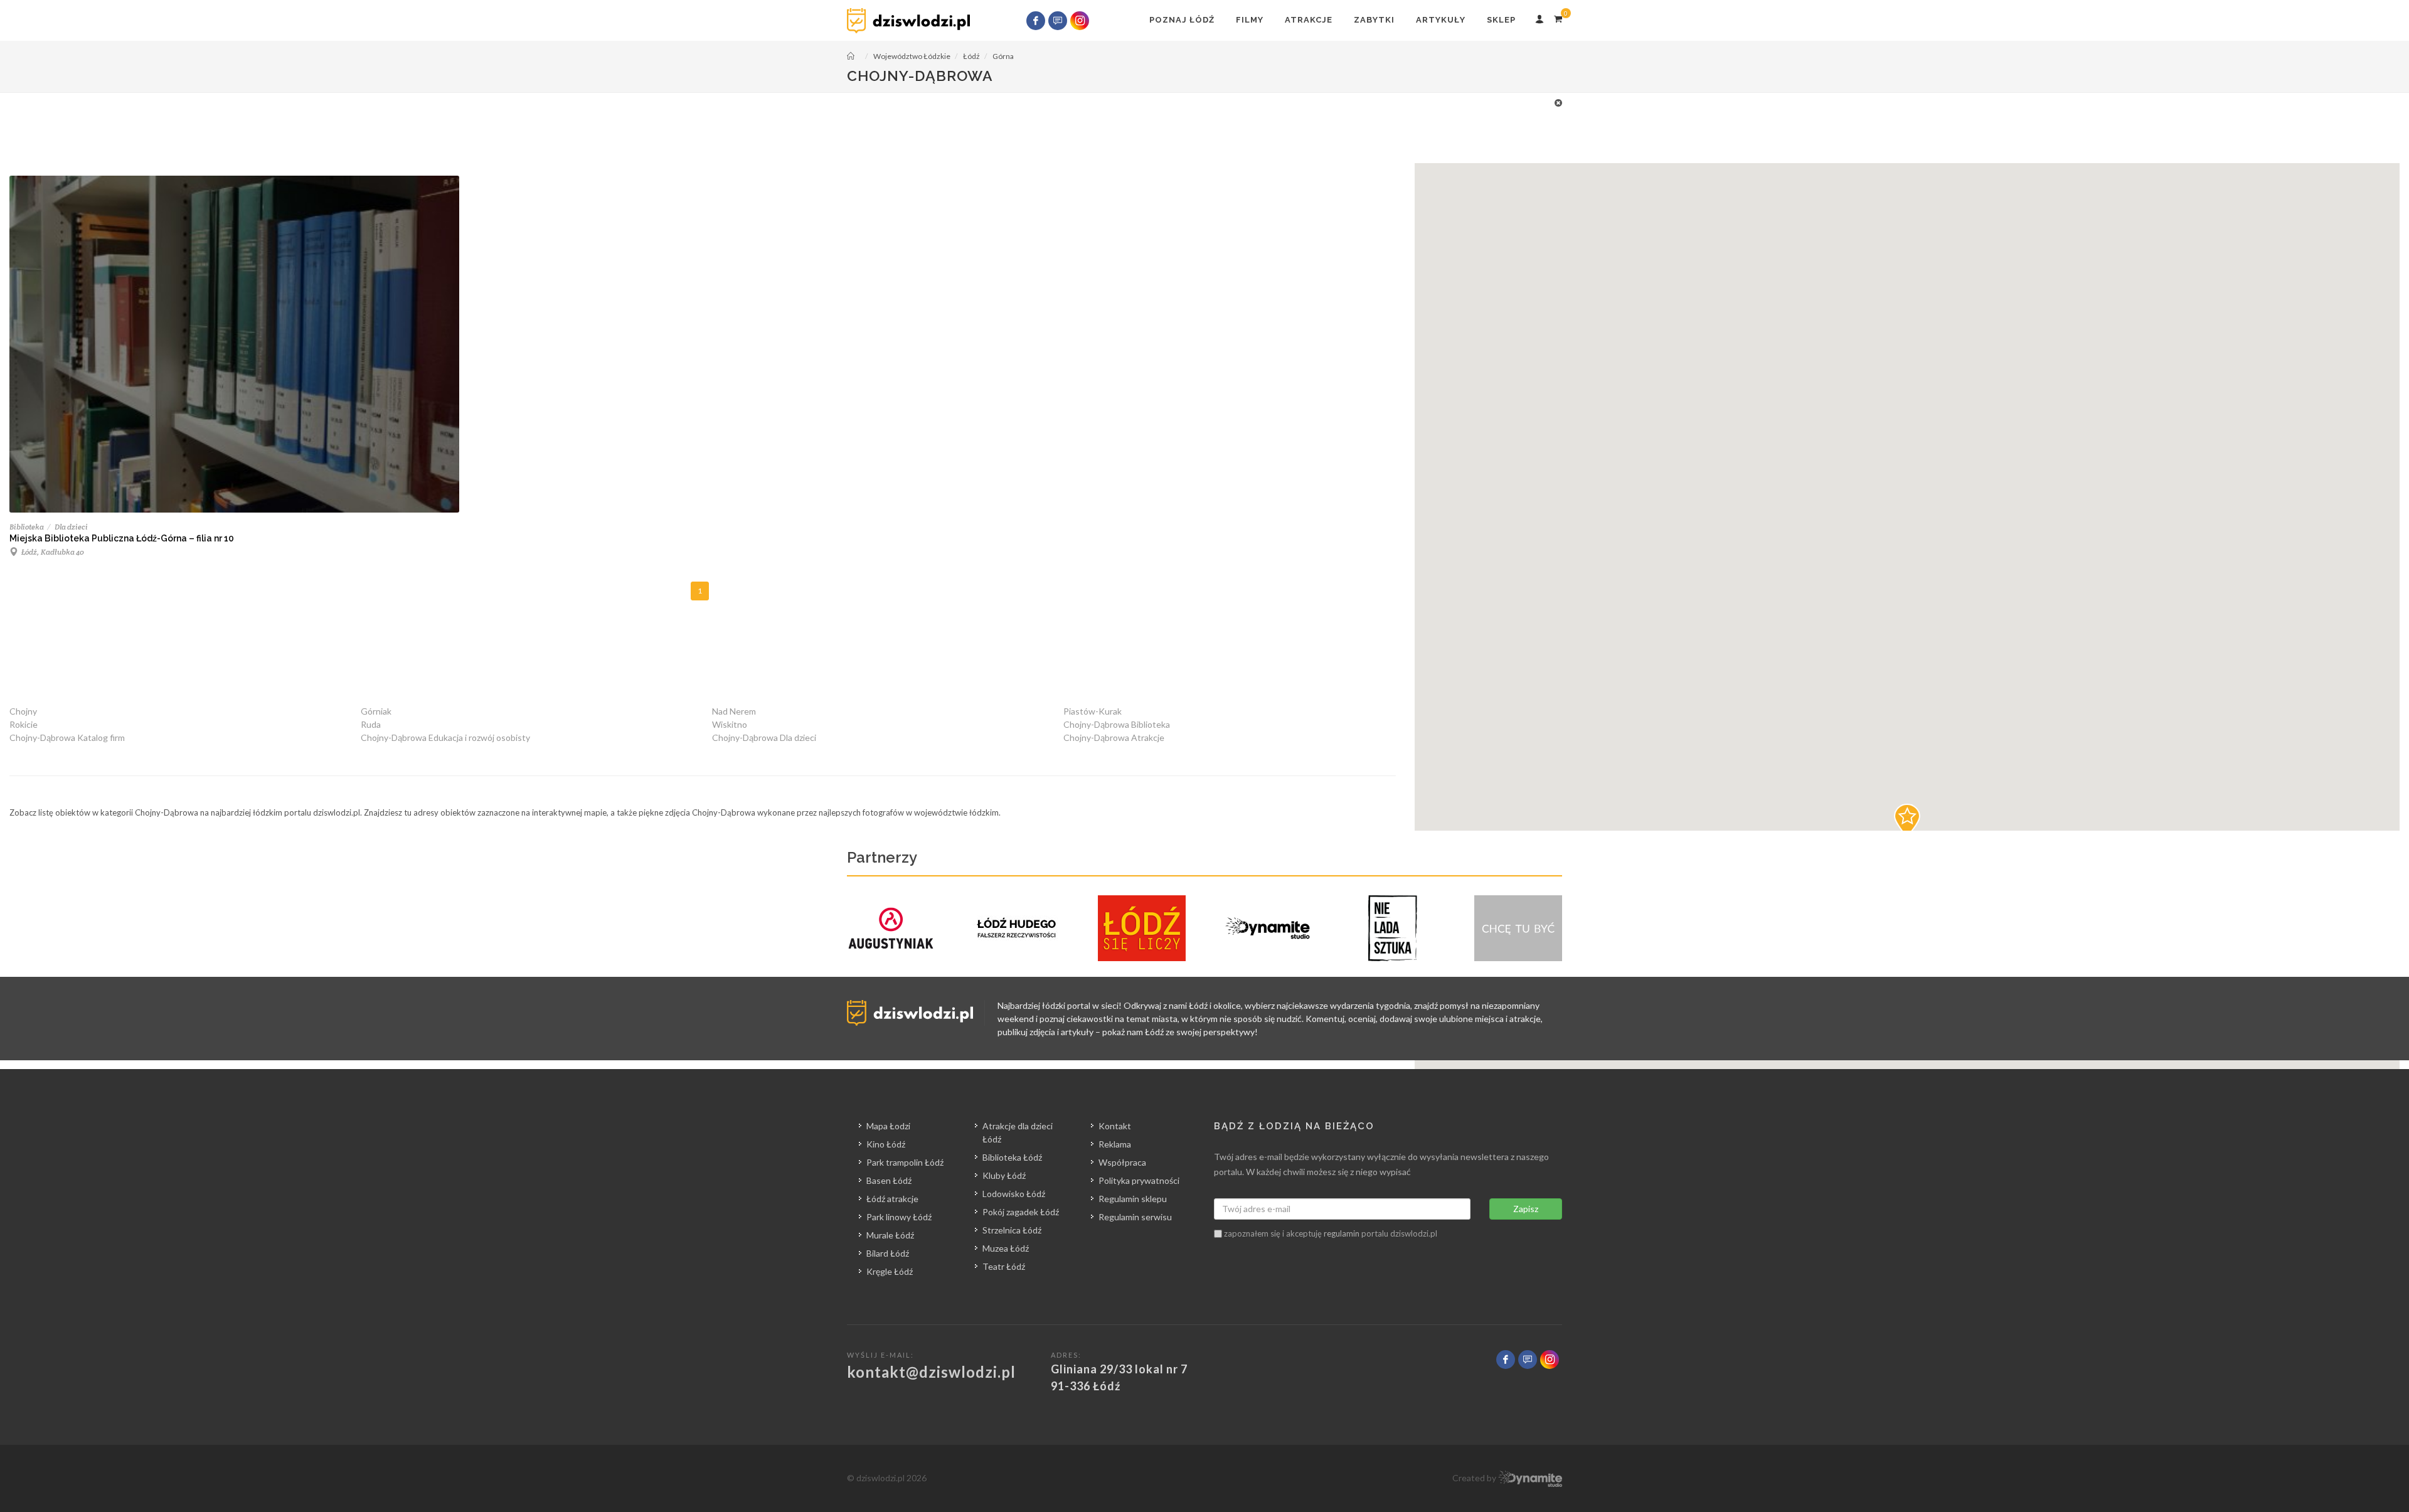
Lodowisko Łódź (1014, 1194)
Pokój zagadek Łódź (1021, 1212)
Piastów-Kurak (1093, 711)
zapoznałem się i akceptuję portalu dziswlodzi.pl (1330, 1233)
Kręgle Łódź (890, 1271)
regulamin (1342, 1233)
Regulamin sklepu (1133, 1199)
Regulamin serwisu (1135, 1217)
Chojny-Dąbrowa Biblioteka (1117, 724)
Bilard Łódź (888, 1253)
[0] (1558, 17)
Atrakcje (1309, 20)
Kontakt (1115, 1126)
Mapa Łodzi (888, 1126)
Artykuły (1441, 20)
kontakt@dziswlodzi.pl (931, 1372)
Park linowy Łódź (899, 1217)
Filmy (1250, 20)
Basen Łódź (889, 1180)
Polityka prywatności (1139, 1180)
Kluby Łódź (1004, 1175)
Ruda (371, 724)
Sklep (1501, 20)
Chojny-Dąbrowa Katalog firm (67, 737)
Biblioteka (27, 527)
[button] (1907, 821)
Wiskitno (730, 724)
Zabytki (1374, 20)
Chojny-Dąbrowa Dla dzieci (764, 737)
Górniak (376, 711)
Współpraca (1122, 1162)
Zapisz (1526, 1209)
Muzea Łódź (1006, 1248)
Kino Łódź (886, 1144)
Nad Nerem (734, 711)
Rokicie (24, 724)
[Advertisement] (1204, 124)
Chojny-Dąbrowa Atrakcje (1114, 737)
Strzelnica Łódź (1012, 1230)
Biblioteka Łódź (1012, 1157)
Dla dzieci (71, 527)
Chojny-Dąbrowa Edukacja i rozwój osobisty (445, 737)
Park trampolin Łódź (905, 1162)
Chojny (23, 711)
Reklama (1115, 1144)
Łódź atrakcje (892, 1199)
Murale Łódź (890, 1235)
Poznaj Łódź (1182, 20)
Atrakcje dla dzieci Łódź (1018, 1132)
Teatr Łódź (1004, 1266)
